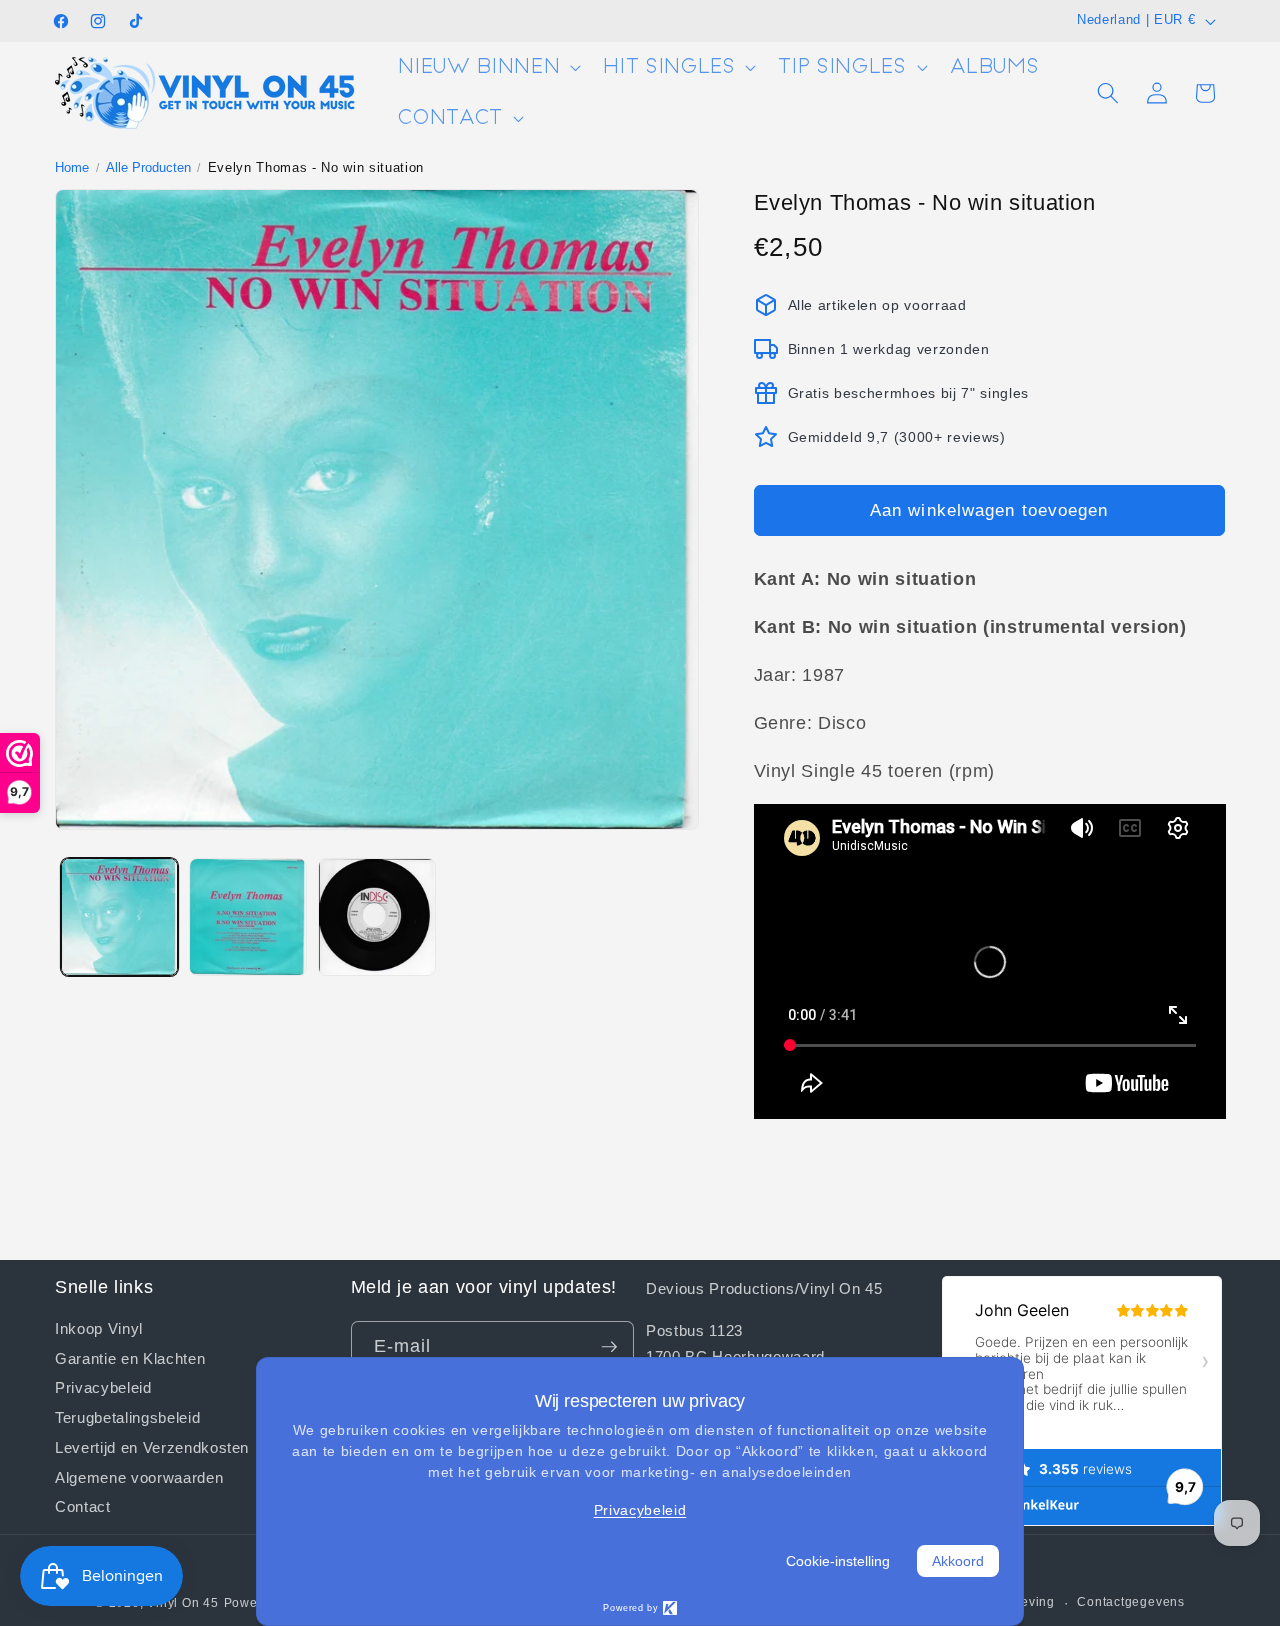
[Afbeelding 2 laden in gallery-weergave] (248, 917)
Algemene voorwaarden (139, 1477)
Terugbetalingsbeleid (127, 1417)
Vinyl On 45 (182, 1603)
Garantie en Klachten (130, 1358)
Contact (83, 1506)
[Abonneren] (609, 1347)
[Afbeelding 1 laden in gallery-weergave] (120, 917)
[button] (487, 67)
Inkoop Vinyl (99, 1328)
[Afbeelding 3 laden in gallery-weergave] (377, 917)
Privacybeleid (103, 1387)
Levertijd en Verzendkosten (152, 1447)
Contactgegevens (1131, 1602)
